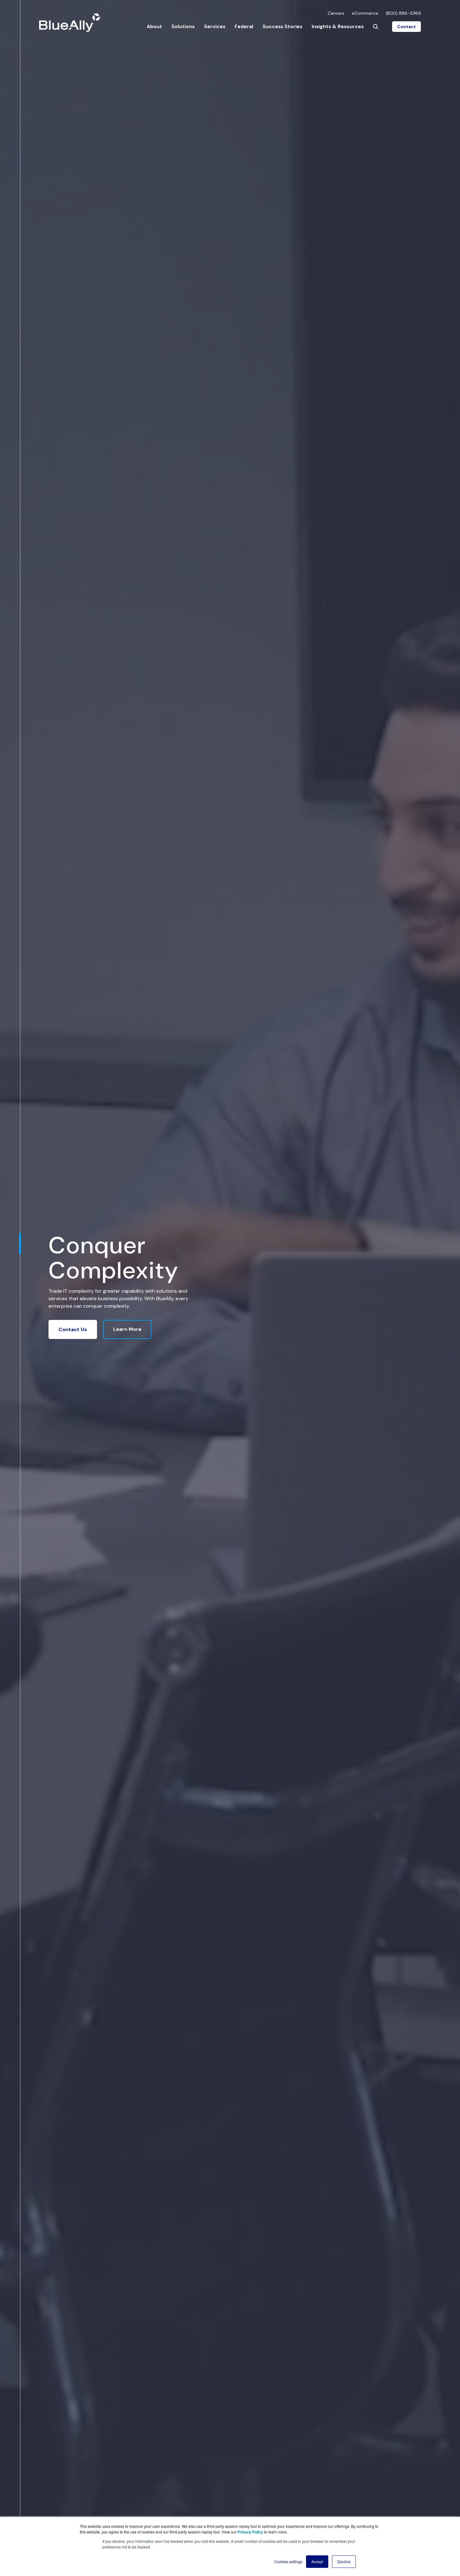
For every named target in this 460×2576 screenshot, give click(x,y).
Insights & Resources (338, 26)
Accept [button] (317, 2561)
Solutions (183, 26)
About (154, 26)
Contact (406, 27)
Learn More (127, 1329)
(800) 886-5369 (403, 13)
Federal (244, 26)
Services (215, 26)
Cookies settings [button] (288, 2561)
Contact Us (73, 1329)
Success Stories (282, 26)
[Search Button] (376, 27)
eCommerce (365, 13)
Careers (336, 13)
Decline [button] (344, 2561)
